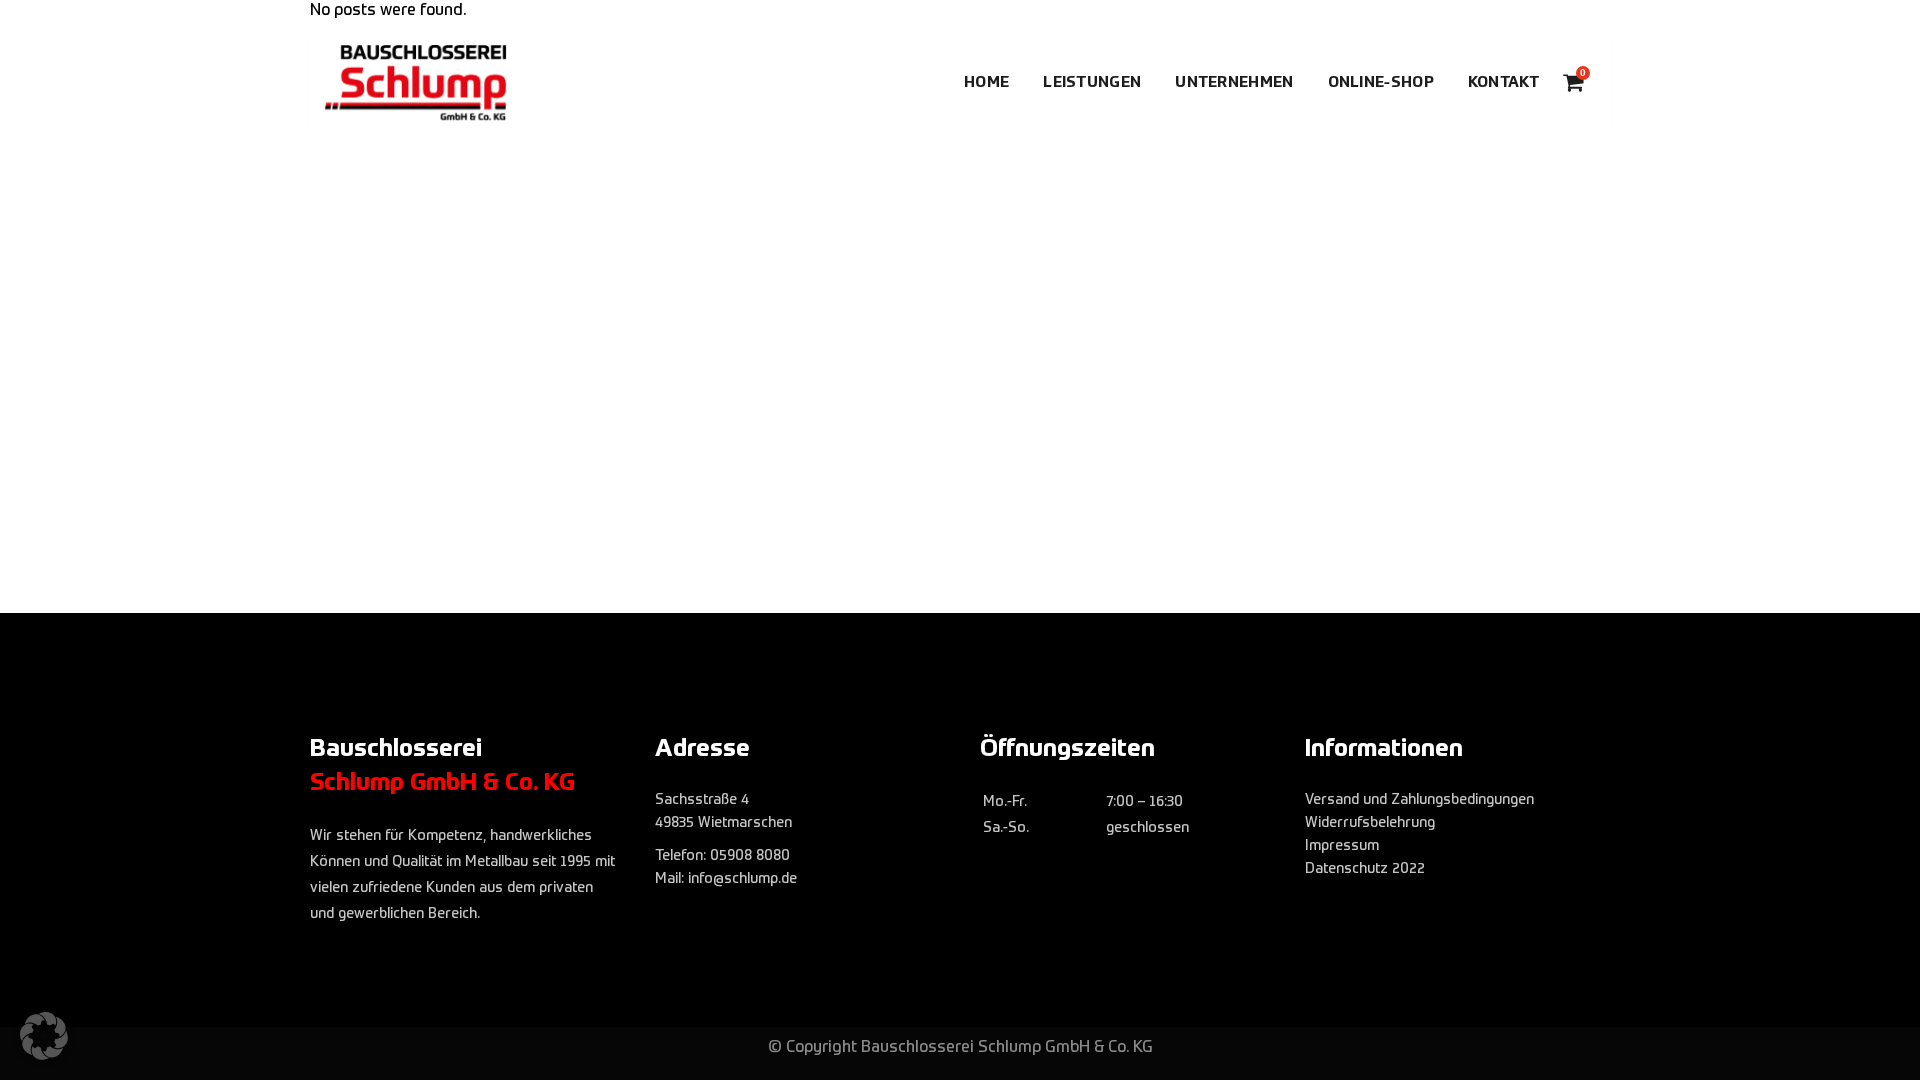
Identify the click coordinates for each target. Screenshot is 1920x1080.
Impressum (1342, 846)
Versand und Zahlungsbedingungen (1419, 800)
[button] (44, 1036)
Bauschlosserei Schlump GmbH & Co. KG (1007, 1048)
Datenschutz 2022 (1365, 869)
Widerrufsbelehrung (1370, 823)
